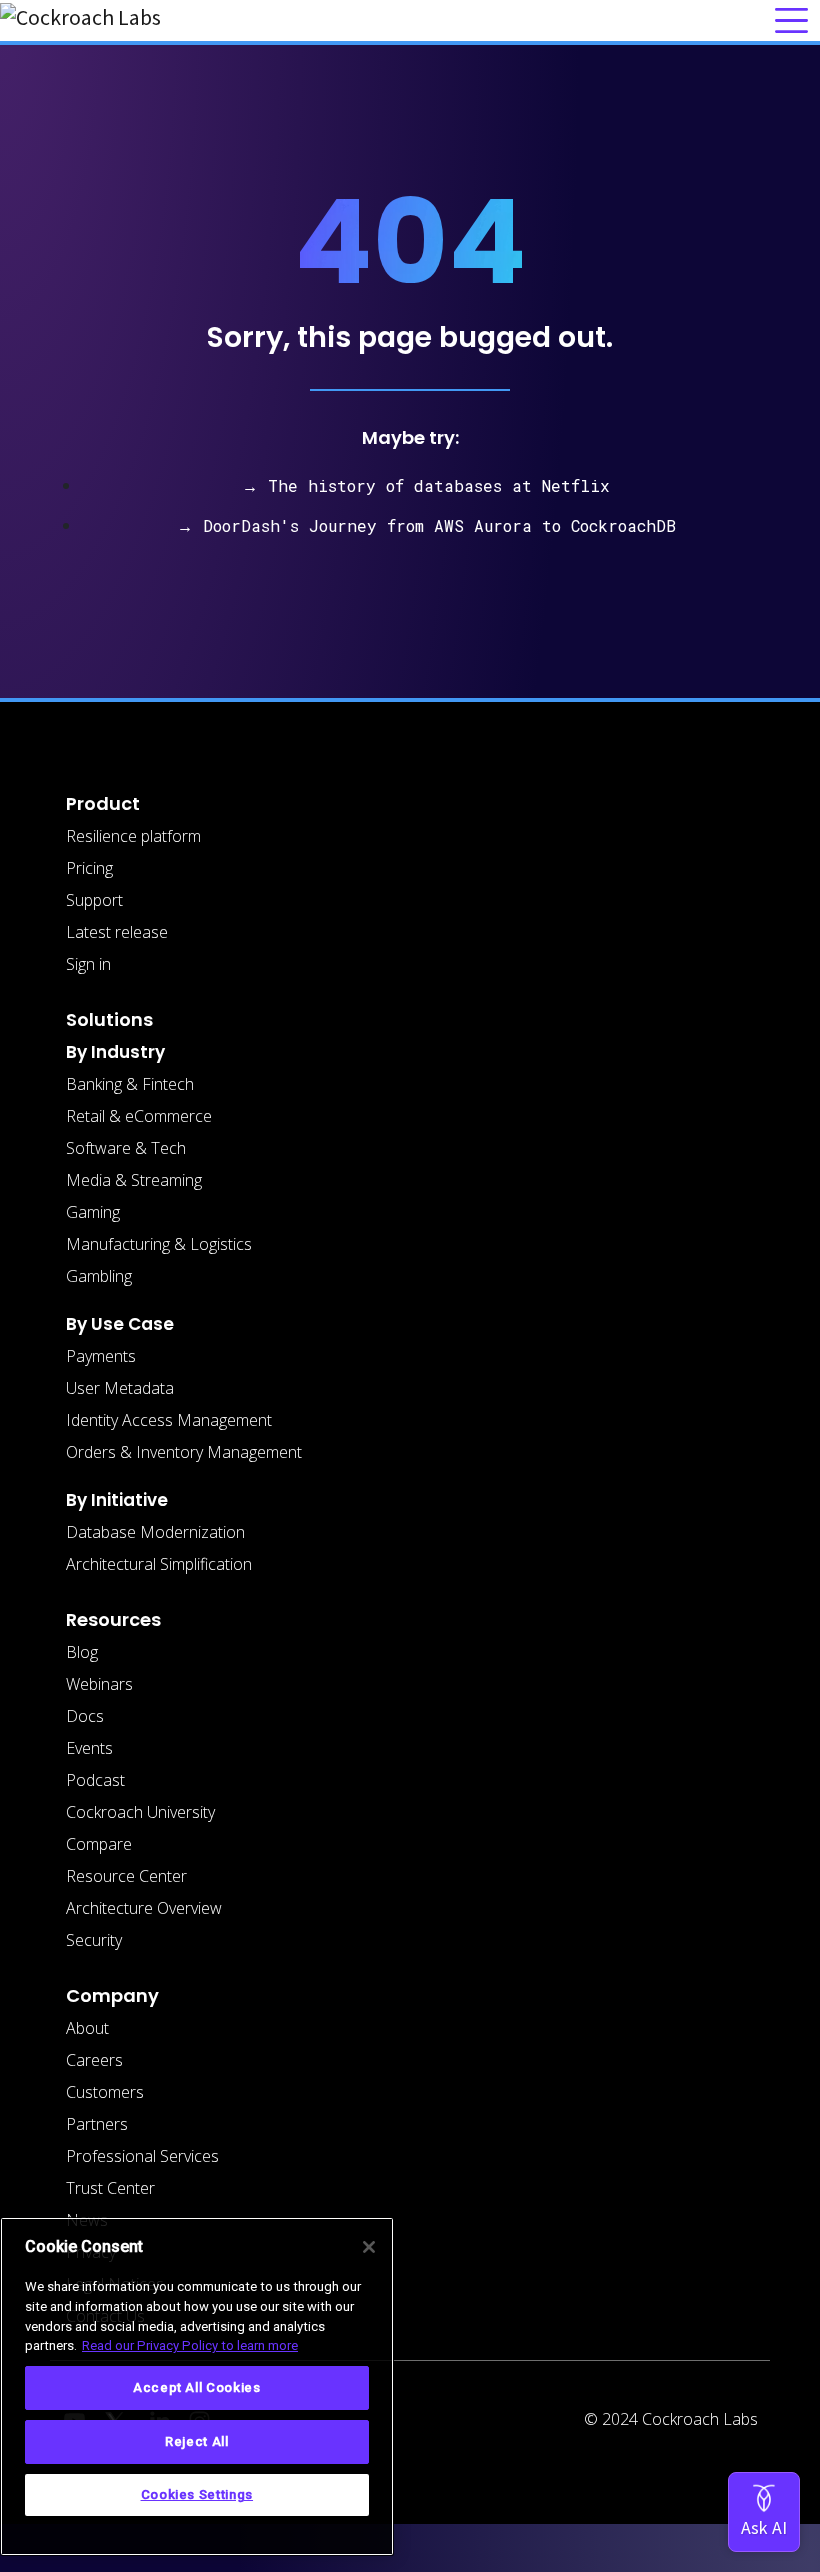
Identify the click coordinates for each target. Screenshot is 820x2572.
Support (94, 900)
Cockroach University (140, 1812)
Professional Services (142, 2156)
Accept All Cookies (197, 2387)
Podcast (95, 1780)
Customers (105, 2092)
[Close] (369, 2247)
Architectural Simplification (159, 1564)
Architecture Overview (144, 1908)
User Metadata (120, 1388)
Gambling (99, 1276)
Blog (82, 1652)
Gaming (93, 1212)
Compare (99, 1844)
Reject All (197, 2441)
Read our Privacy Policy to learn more (190, 2345)
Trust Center (110, 2188)
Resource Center (126, 1876)
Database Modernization (155, 1532)
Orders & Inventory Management (184, 1452)
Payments (101, 1356)
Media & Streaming (134, 1180)
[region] (197, 2386)
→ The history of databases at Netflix (426, 485)
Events (89, 1748)
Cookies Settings (197, 2494)
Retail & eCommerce (139, 1116)
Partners (97, 2124)
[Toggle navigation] (791, 20)
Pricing (89, 868)
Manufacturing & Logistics (159, 1244)
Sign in (88, 964)
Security (94, 1940)
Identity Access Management (169, 1420)
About (87, 2028)
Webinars (99, 1684)
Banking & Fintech (130, 1084)
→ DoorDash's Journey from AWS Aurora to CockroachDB (426, 525)
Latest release (117, 932)
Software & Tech (126, 1148)
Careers (94, 2060)
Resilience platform (133, 836)
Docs (85, 1716)
